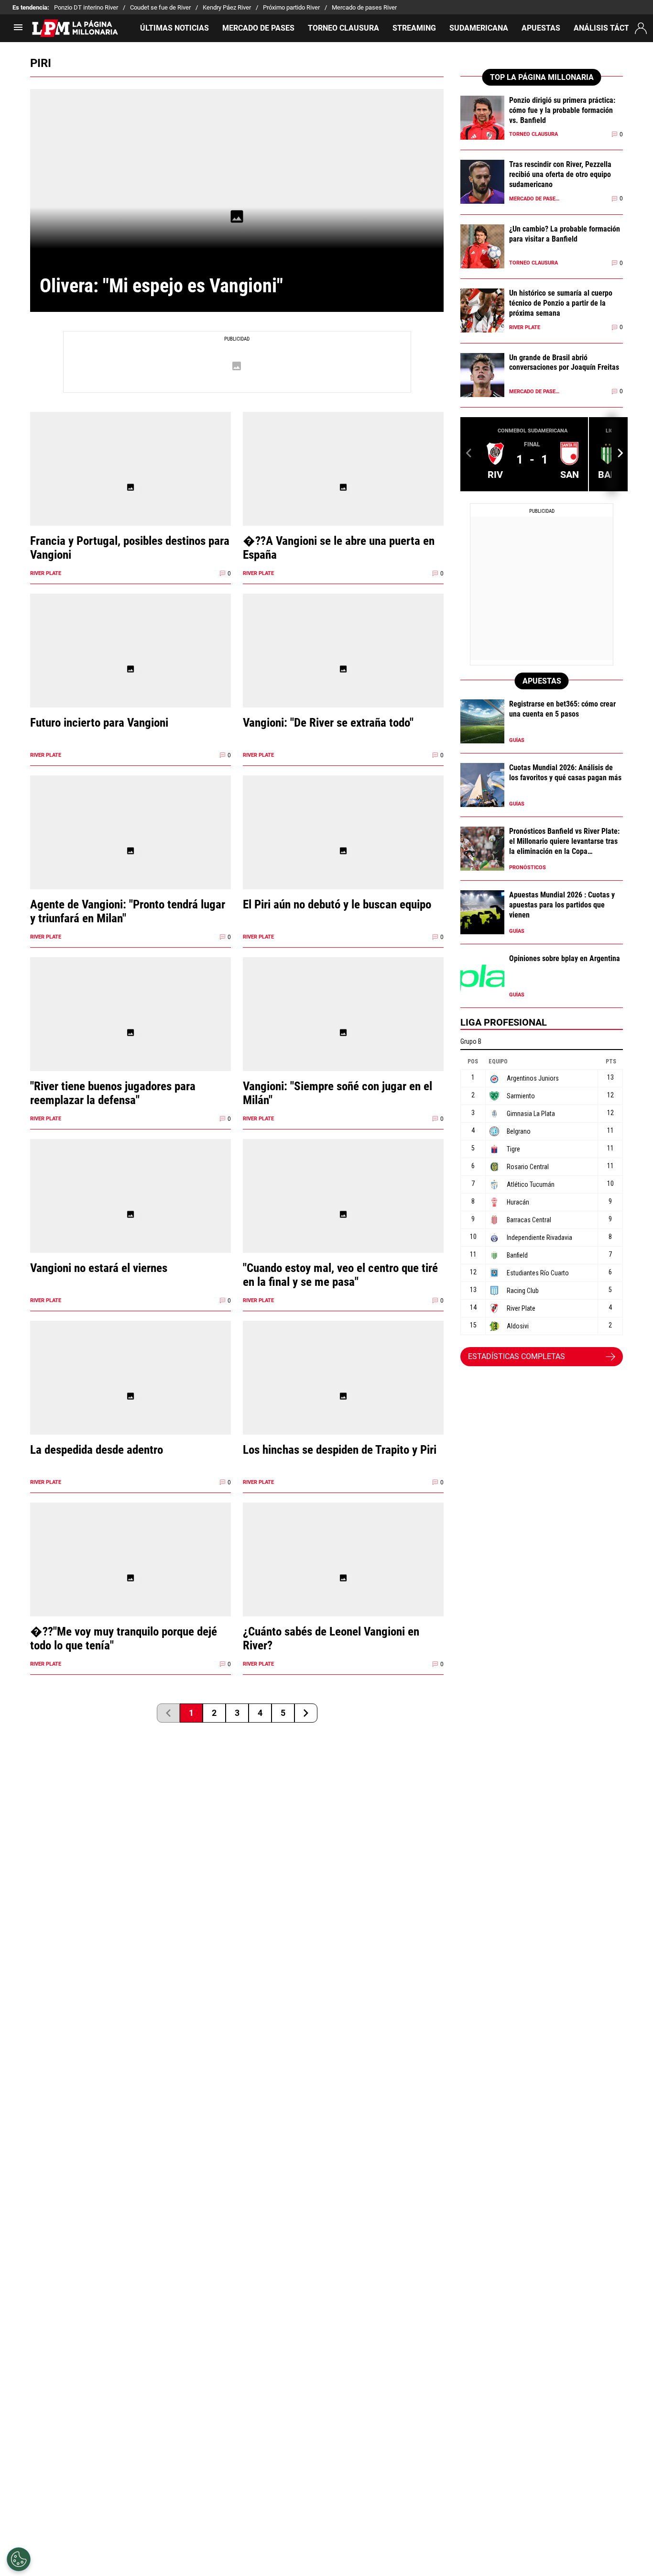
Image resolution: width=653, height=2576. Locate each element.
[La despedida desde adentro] (131, 1396)
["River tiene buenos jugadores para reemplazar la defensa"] (131, 1033)
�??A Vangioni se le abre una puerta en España (339, 548)
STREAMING (414, 28)
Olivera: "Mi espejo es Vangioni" (161, 286)
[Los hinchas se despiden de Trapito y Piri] (343, 1396)
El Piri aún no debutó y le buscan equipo (337, 904)
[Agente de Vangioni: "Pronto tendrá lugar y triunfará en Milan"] (131, 851)
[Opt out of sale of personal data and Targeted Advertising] (19, 2559)
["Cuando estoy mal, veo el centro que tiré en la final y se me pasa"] (343, 1214)
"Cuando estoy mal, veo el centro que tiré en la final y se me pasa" (340, 1275)
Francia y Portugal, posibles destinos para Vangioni (130, 548)
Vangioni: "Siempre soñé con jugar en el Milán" (337, 1093)
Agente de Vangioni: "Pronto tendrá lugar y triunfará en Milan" (128, 911)
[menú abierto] (18, 30)
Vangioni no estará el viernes (99, 1268)
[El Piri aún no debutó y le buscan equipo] (343, 851)
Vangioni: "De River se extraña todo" (328, 723)
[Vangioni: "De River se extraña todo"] (343, 669)
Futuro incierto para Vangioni (99, 723)
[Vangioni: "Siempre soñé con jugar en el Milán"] (343, 1033)
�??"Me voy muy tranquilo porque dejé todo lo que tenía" (124, 1638)
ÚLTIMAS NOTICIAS (174, 28)
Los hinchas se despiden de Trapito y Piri (340, 1450)
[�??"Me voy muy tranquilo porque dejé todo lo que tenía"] (131, 1578)
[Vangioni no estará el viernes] (131, 1214)
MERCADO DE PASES (258, 28)
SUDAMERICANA (479, 28)
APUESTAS (541, 28)
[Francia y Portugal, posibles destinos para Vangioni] (131, 487)
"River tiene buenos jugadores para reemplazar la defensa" (113, 1093)
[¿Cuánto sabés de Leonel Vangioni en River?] (343, 1578)
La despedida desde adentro (97, 1450)
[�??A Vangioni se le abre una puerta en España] (343, 487)
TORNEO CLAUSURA (343, 28)
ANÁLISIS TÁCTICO (608, 28)
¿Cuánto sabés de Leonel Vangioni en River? (331, 1638)
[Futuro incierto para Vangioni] (131, 669)
